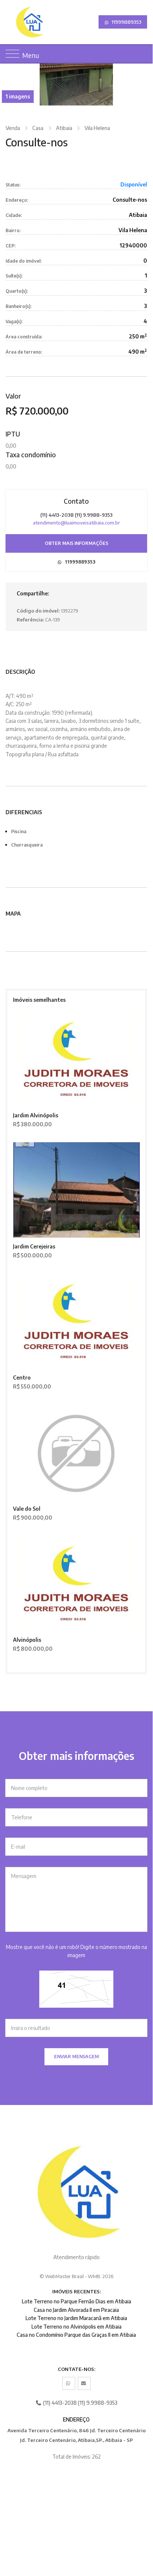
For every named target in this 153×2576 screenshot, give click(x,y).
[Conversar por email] (84, 2383)
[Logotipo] (11, 22)
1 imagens (18, 96)
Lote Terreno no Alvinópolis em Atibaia (76, 2327)
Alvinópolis (27, 1640)
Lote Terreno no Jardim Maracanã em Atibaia (76, 2318)
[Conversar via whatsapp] (69, 2383)
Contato (76, 501)
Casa (38, 128)
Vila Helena (97, 128)
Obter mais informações (76, 543)
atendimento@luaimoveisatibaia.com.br (76, 523)
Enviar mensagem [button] (76, 2057)
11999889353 (126, 22)
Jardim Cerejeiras (34, 1246)
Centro (22, 1378)
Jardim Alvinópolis (36, 1115)
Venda (13, 128)
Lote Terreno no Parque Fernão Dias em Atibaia (76, 2301)
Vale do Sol (27, 1509)
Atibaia (64, 128)
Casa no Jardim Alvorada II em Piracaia (76, 2310)
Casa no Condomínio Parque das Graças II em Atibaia (76, 2335)
